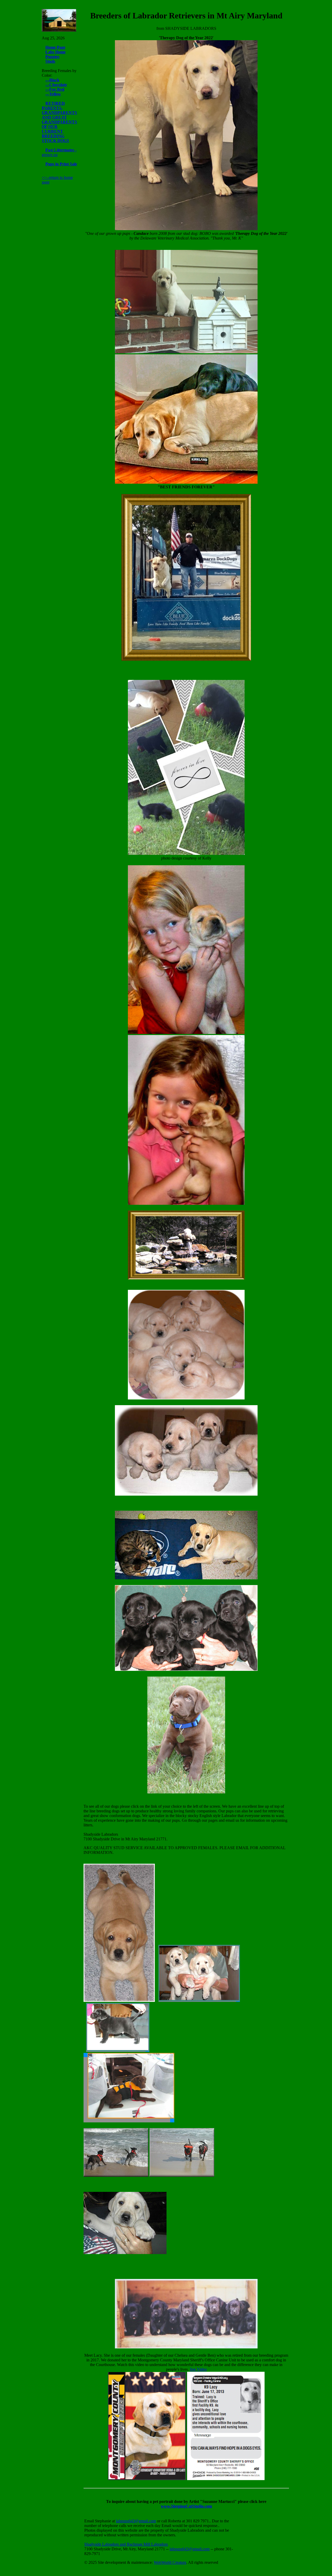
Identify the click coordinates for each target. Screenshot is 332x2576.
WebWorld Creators (170, 2562)
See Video (198, 2369)
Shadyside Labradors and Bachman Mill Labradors (126, 2544)
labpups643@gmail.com (136, 2521)
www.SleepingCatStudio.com (186, 2506)
